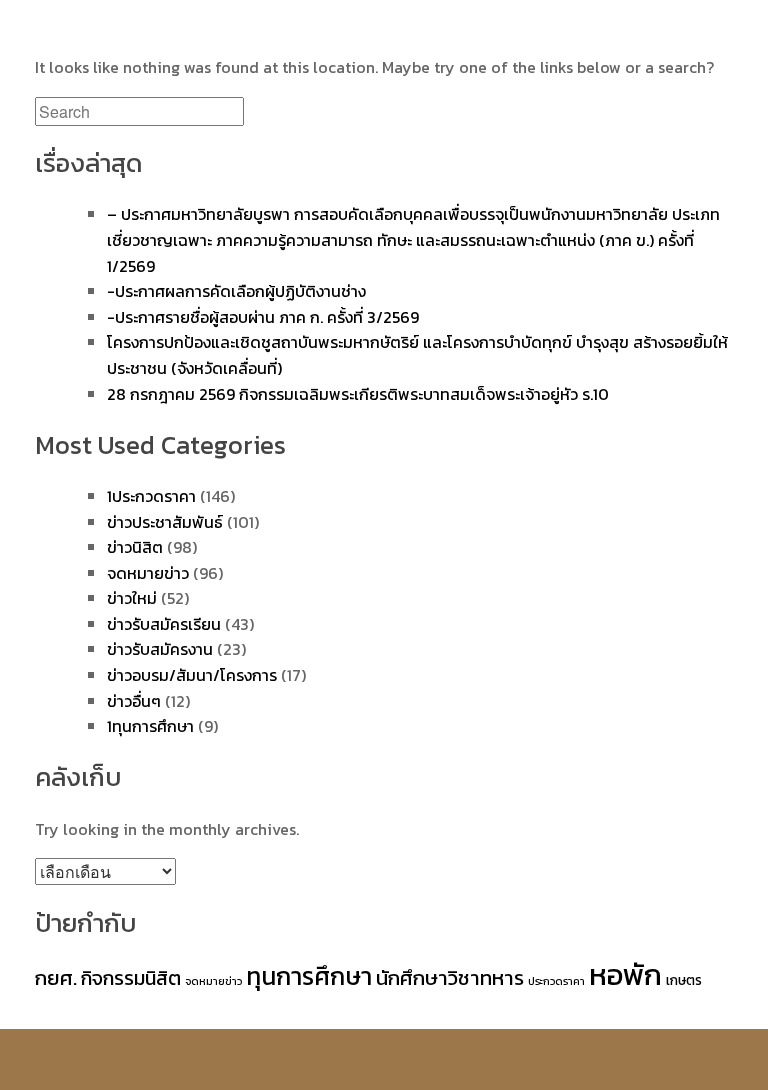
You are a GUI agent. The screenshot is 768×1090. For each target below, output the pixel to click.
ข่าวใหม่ (132, 598)
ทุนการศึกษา (309, 976)
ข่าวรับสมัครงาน (160, 649)
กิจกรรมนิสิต (131, 978)
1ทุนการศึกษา (150, 726)
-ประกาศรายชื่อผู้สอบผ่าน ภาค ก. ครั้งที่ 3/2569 (263, 317)
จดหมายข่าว (148, 573)
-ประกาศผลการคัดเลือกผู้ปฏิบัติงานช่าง (236, 291)
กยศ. (56, 977)
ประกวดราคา (556, 981)
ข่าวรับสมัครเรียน (164, 624)
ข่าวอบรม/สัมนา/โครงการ (192, 675)
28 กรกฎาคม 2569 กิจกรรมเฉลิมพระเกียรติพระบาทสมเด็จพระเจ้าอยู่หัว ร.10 (358, 394)
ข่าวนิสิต (135, 547)
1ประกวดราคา (151, 496)
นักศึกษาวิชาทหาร (450, 977)
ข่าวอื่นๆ (134, 701)
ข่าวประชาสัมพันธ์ (165, 522)
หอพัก (625, 975)
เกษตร (684, 980)
